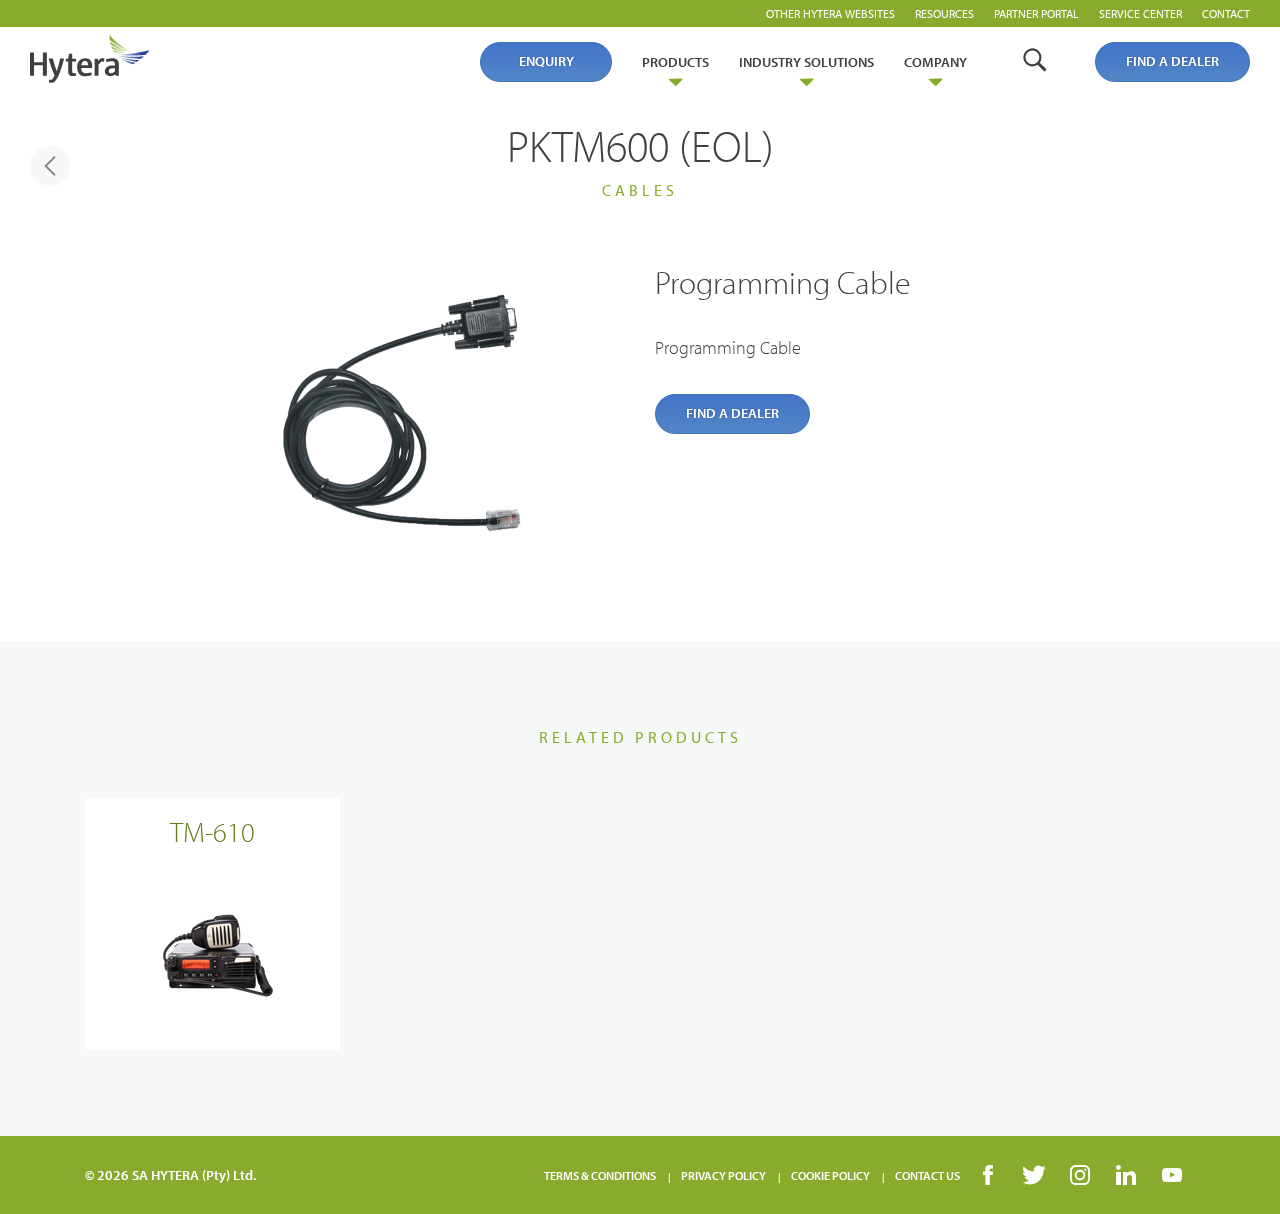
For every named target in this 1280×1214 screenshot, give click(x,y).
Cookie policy (830, 1175)
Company (935, 62)
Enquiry (546, 61)
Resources (944, 13)
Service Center (1140, 13)
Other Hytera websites (830, 13)
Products (675, 62)
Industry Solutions (806, 62)
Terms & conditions (600, 1175)
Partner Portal (1036, 13)
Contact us (927, 1175)
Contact (1226, 13)
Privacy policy (723, 1175)
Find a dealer (1172, 61)
